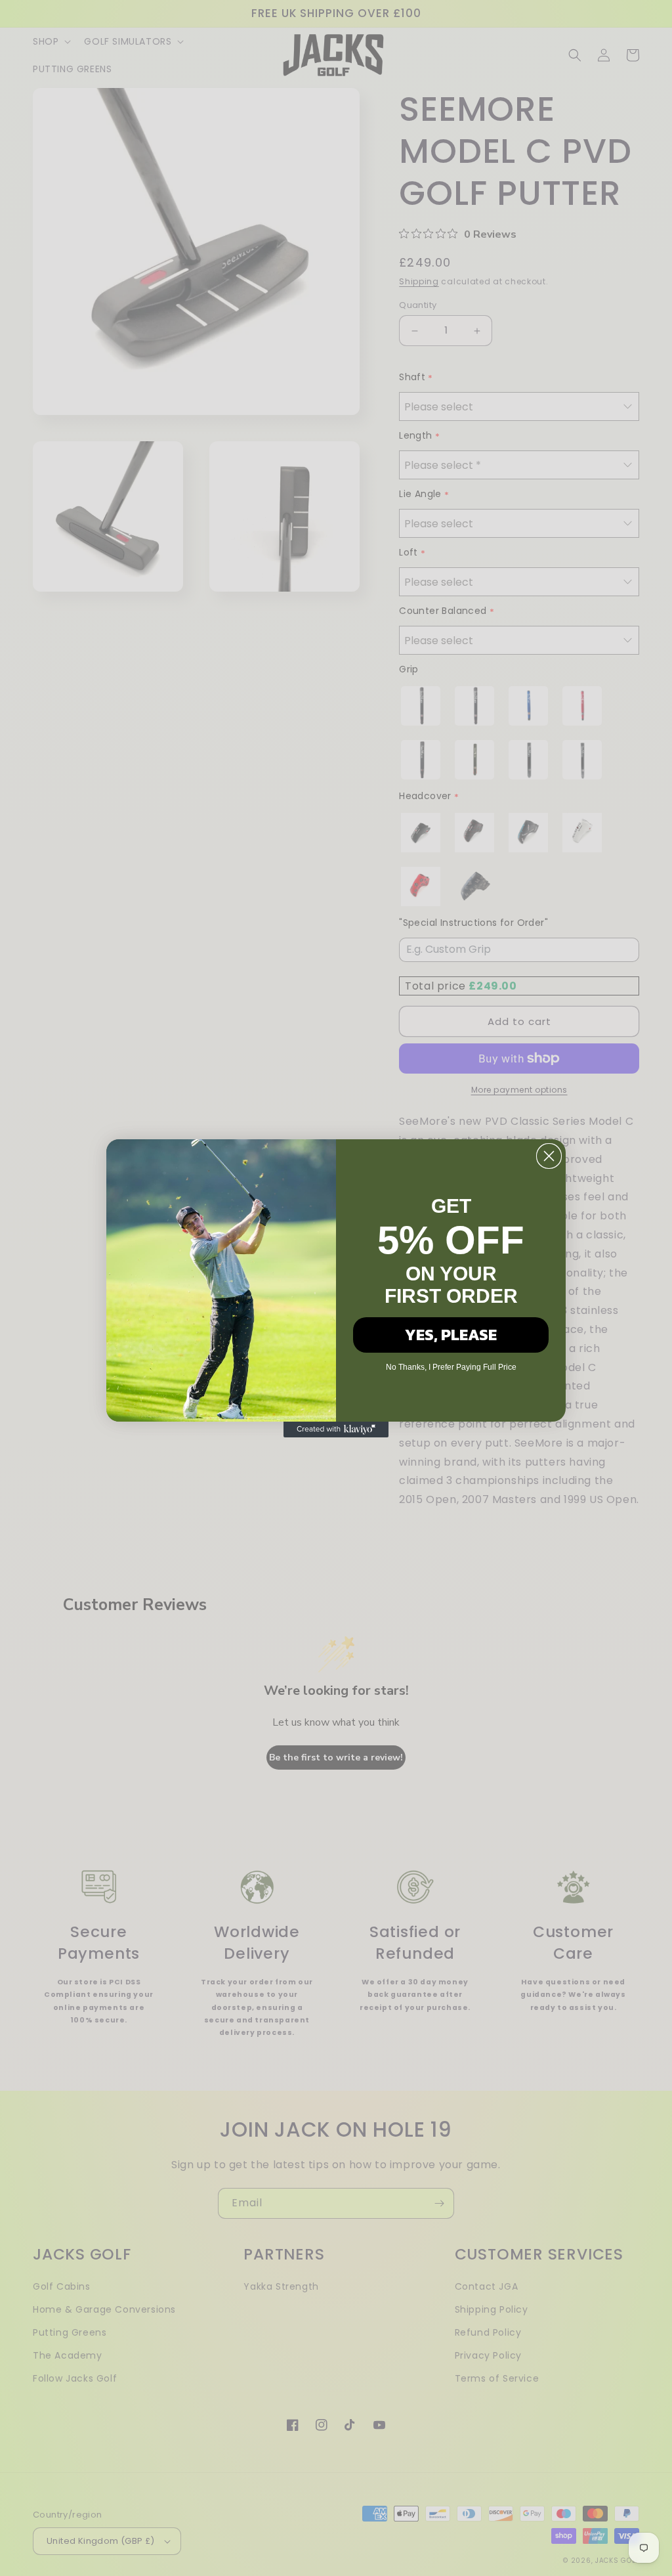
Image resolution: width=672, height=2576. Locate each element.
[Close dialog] (549, 1156)
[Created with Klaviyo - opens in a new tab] (336, 1430)
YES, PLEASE (451, 1335)
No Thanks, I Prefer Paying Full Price (451, 1367)
